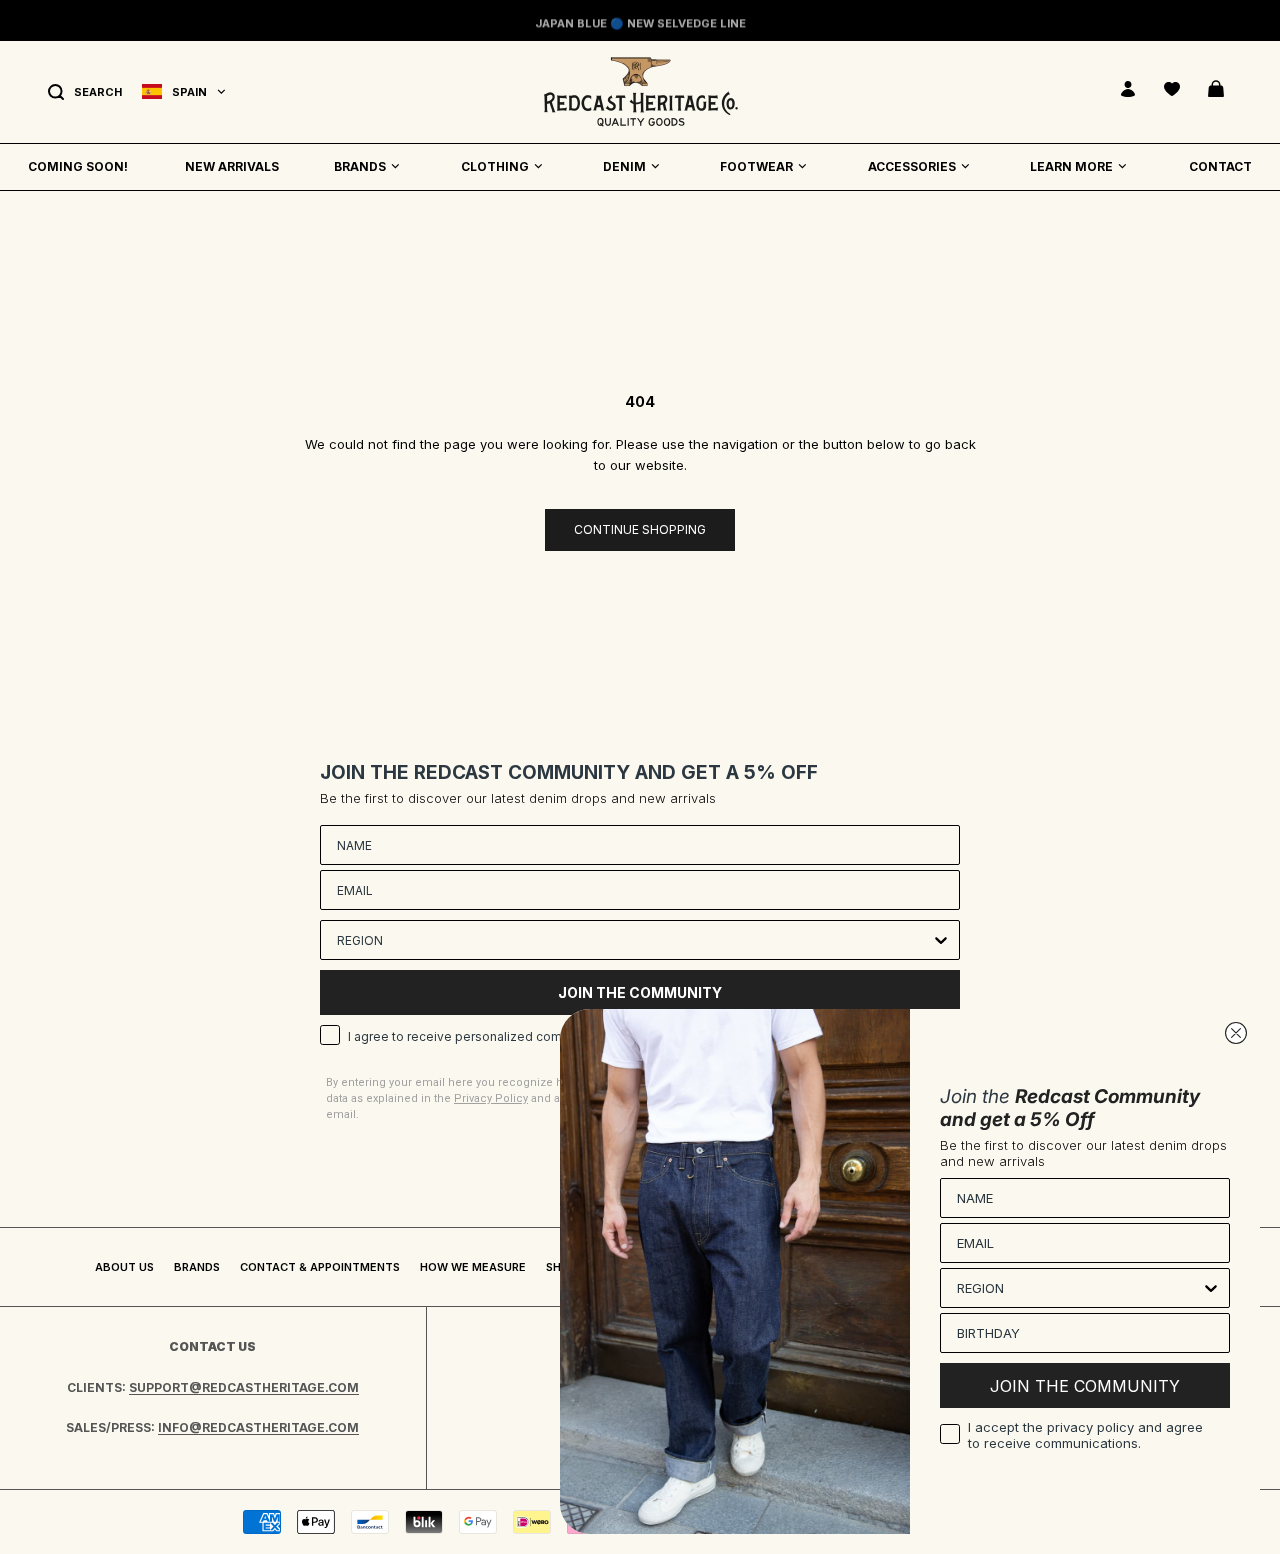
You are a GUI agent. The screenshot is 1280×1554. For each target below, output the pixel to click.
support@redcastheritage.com (244, 1387)
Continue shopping (640, 529)
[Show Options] (941, 940)
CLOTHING (495, 166)
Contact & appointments (320, 1267)
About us (124, 1267)
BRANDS (360, 166)
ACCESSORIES (912, 166)
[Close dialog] (1236, 1033)
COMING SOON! (78, 166)
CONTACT (1220, 166)
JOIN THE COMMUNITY (1085, 1386)
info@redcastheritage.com (258, 1427)
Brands (197, 1267)
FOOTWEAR (756, 166)
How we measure (473, 1267)
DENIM (624, 166)
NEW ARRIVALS (232, 166)
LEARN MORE (1071, 166)
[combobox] (634, 940)
